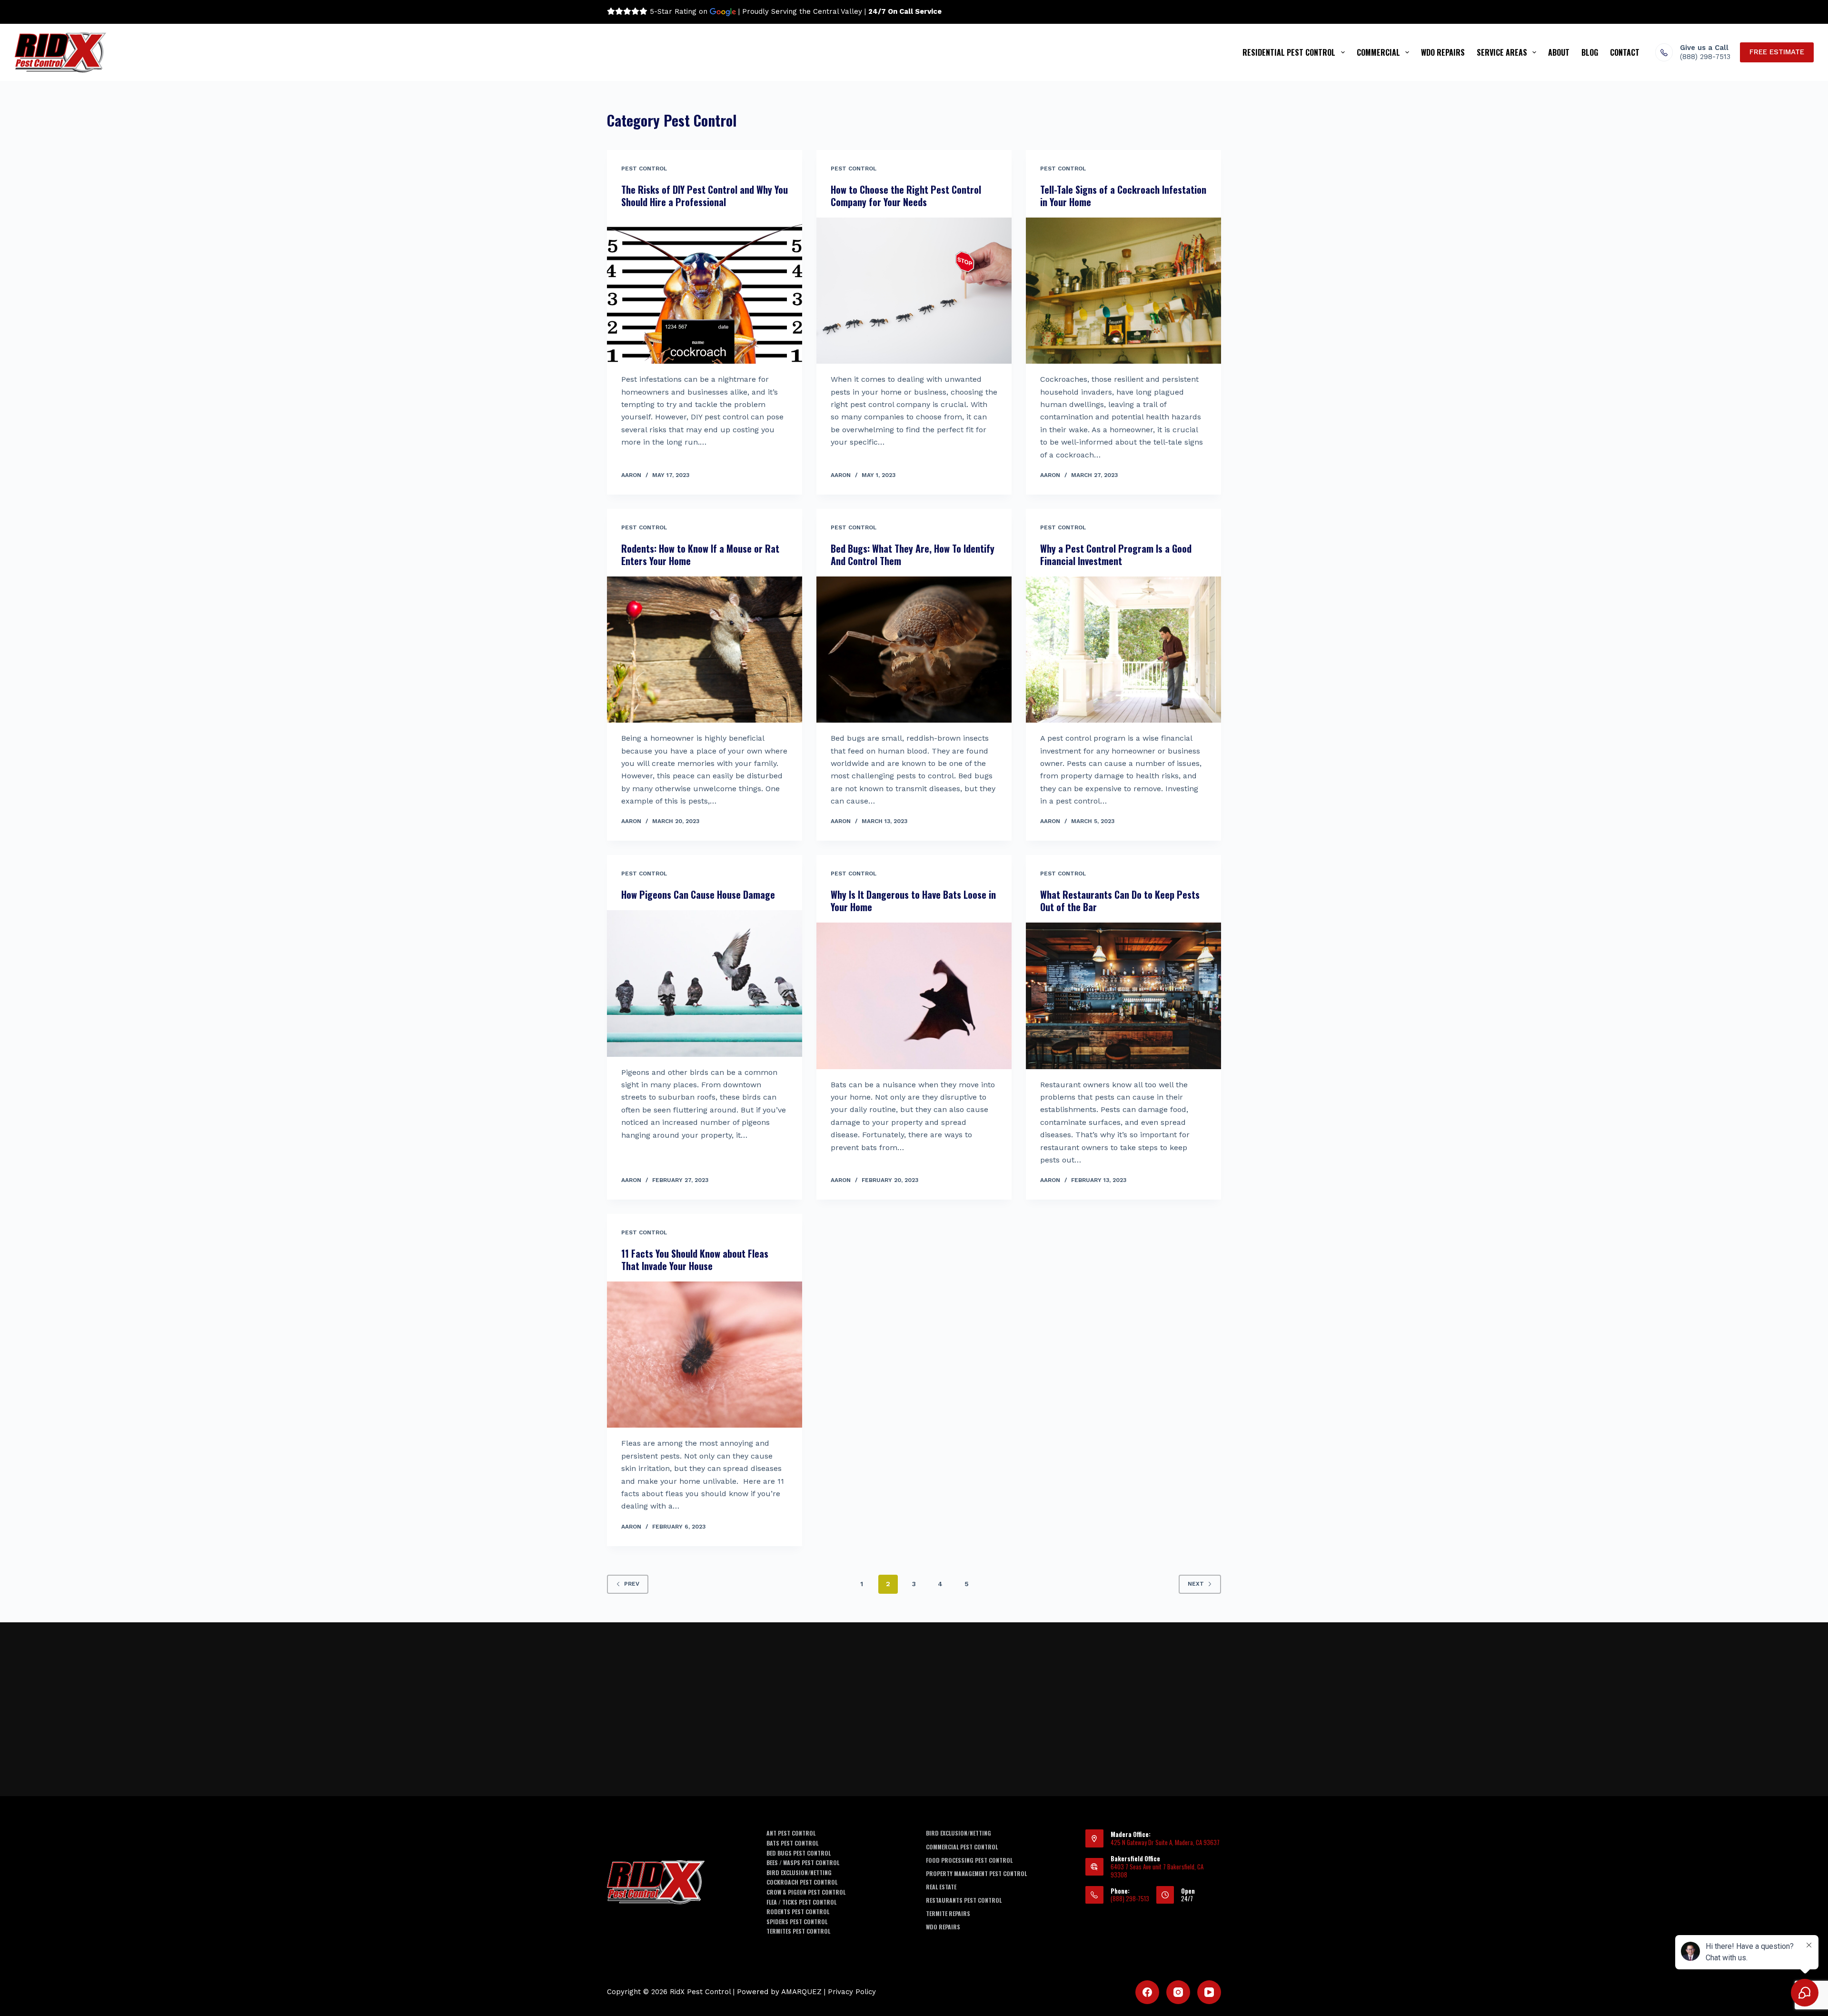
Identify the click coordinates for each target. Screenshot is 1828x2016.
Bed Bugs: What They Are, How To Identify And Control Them (913, 555)
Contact (1625, 52)
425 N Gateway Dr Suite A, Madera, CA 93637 (1165, 1842)
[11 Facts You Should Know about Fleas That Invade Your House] (705, 1355)
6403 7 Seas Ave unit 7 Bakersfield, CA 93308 (1157, 1871)
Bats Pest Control (792, 1843)
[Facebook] (1147, 1992)
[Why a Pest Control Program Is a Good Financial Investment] (1123, 650)
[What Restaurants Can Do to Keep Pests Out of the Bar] (1123, 996)
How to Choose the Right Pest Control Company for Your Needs (906, 196)
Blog (1590, 52)
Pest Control (644, 169)
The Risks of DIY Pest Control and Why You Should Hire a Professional (705, 196)
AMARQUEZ (801, 1992)
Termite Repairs (948, 1914)
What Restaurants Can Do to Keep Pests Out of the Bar (1120, 901)
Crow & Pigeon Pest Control (806, 1892)
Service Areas (1502, 52)
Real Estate (941, 1887)
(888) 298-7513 (1705, 57)
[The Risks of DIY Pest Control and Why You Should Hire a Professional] (705, 291)
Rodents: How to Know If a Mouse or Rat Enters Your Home (700, 555)
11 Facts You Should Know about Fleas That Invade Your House (695, 1260)
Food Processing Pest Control (969, 1860)
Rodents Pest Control (798, 1912)
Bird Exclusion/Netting (799, 1873)
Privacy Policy (852, 1992)
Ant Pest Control (791, 1833)
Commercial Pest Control (962, 1847)
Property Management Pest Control (976, 1874)
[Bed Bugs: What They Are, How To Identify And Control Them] (914, 650)
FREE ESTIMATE (1777, 52)
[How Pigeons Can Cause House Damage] (705, 983)
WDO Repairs (1443, 52)
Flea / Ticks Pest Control (801, 1902)
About (1559, 52)
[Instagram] (1178, 1992)
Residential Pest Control (1289, 52)
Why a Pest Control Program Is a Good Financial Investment (1116, 555)
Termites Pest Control (798, 1931)
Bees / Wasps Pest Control (803, 1863)
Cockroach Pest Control (802, 1882)
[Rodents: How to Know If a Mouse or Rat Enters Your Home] (705, 650)
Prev (632, 1584)
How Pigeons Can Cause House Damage (698, 894)
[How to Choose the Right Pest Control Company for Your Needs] (914, 291)
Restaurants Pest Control (964, 1900)
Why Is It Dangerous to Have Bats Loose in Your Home (913, 901)
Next (1196, 1584)
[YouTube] (1209, 1992)
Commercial (1378, 52)
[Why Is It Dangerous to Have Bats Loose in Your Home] (914, 996)
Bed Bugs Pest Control (799, 1853)
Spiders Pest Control (797, 1922)
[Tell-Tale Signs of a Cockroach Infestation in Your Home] (1123, 291)
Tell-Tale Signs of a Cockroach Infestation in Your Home (1123, 196)
